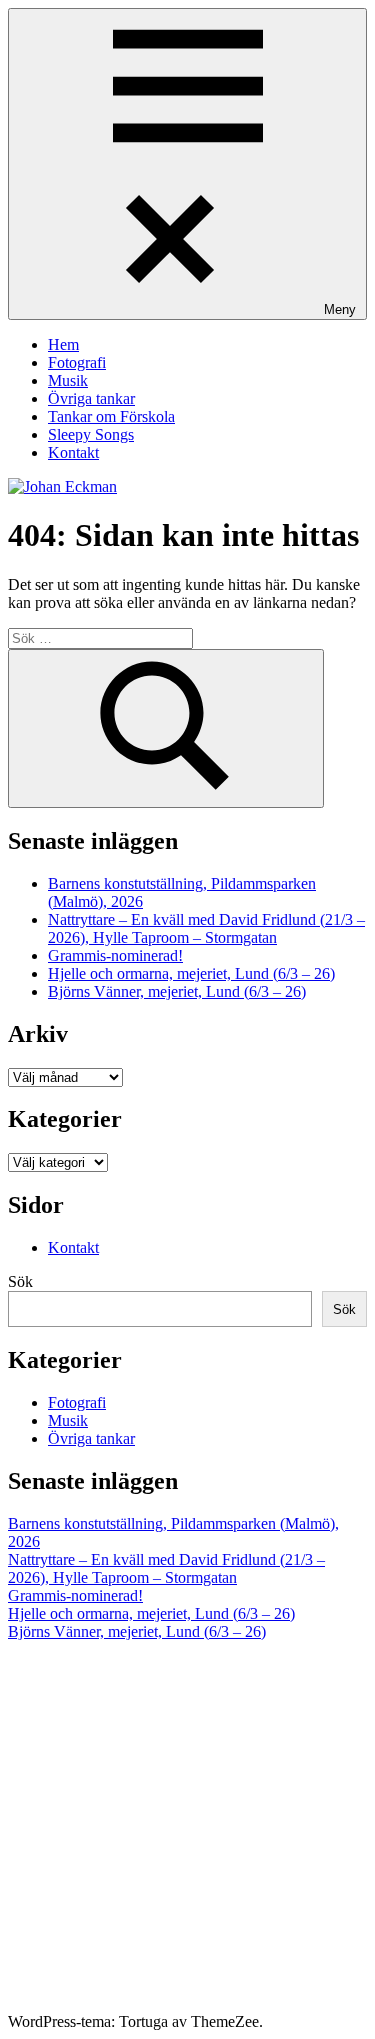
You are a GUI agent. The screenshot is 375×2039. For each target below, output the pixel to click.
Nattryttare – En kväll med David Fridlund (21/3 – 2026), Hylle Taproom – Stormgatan (206, 928)
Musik (68, 380)
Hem (63, 344)
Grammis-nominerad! (115, 955)
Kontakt (73, 452)
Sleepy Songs (91, 434)
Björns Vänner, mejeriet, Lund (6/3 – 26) (177, 991)
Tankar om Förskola (111, 416)
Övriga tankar (91, 398)
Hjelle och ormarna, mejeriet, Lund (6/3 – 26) (191, 973)
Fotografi (77, 362)
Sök (20, 1281)
